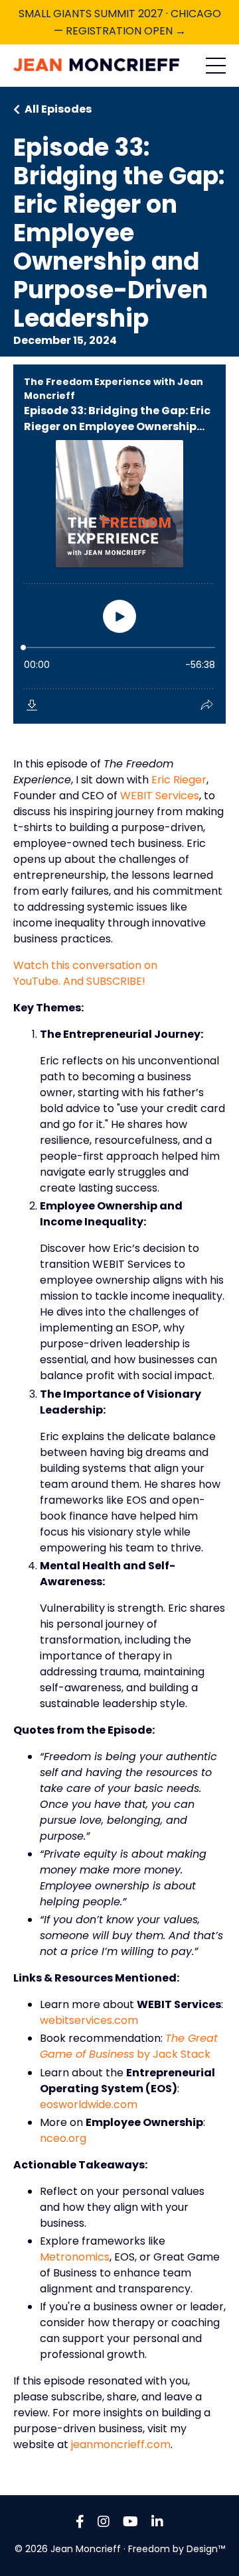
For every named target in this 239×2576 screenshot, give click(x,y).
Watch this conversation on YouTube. (85, 973)
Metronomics (75, 2257)
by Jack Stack (129, 2046)
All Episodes (58, 109)
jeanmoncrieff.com (121, 2444)
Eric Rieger (179, 780)
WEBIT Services (160, 796)
